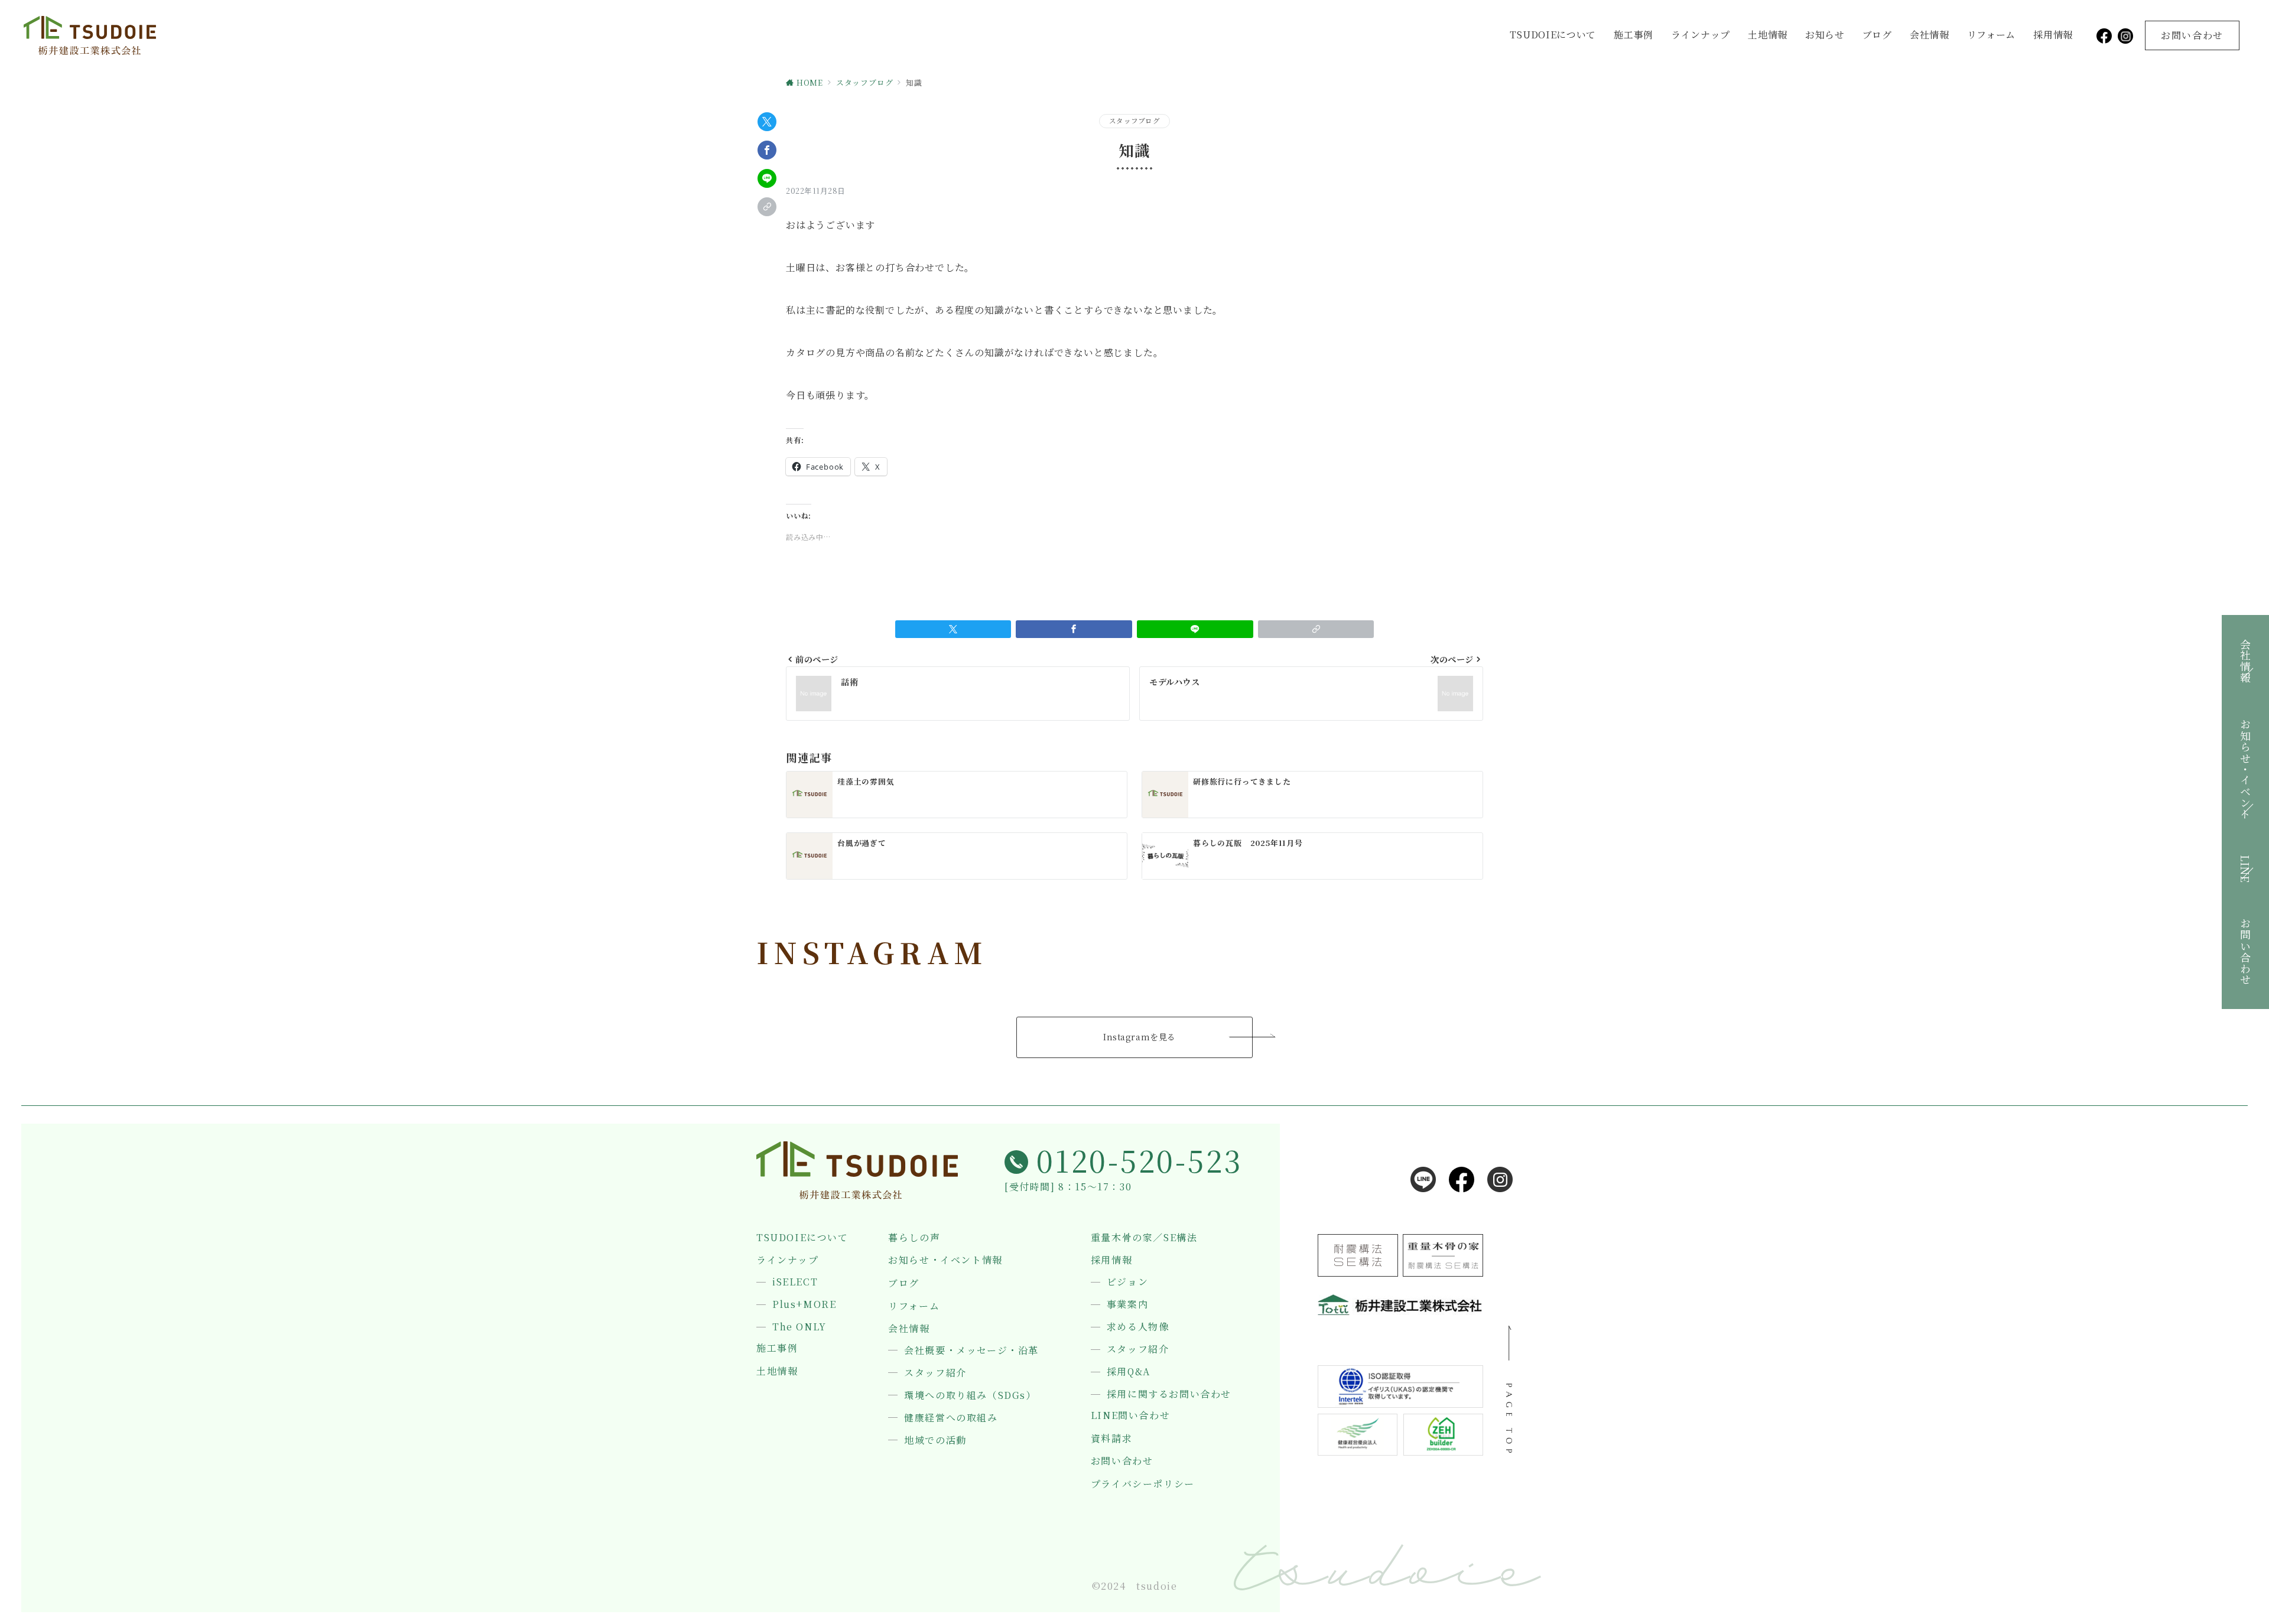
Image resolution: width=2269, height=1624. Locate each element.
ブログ (1877, 35)
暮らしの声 (914, 1238)
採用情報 (2053, 35)
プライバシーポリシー (1143, 1484)
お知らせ (1825, 35)
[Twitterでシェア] (767, 122)
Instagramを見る (1140, 1037)
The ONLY (799, 1327)
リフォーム (1992, 35)
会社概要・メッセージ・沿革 (971, 1350)
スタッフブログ (1134, 121)
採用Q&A (1129, 1372)
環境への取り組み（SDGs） (970, 1395)
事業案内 (1127, 1304)
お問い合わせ (1122, 1461)
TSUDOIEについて (1553, 35)
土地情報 (1768, 35)
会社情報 (1930, 35)
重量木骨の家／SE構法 (1144, 1238)
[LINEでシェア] (767, 178)
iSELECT (795, 1282)
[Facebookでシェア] (767, 150)
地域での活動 (935, 1440)
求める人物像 (1138, 1327)
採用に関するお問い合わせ (1169, 1394)
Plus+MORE (804, 1304)
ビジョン (1127, 1282)
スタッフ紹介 (935, 1373)
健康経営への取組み (951, 1418)
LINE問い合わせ (1130, 1415)
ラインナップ (1701, 35)
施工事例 (1634, 35)
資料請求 (1111, 1439)
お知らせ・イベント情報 (945, 1260)
